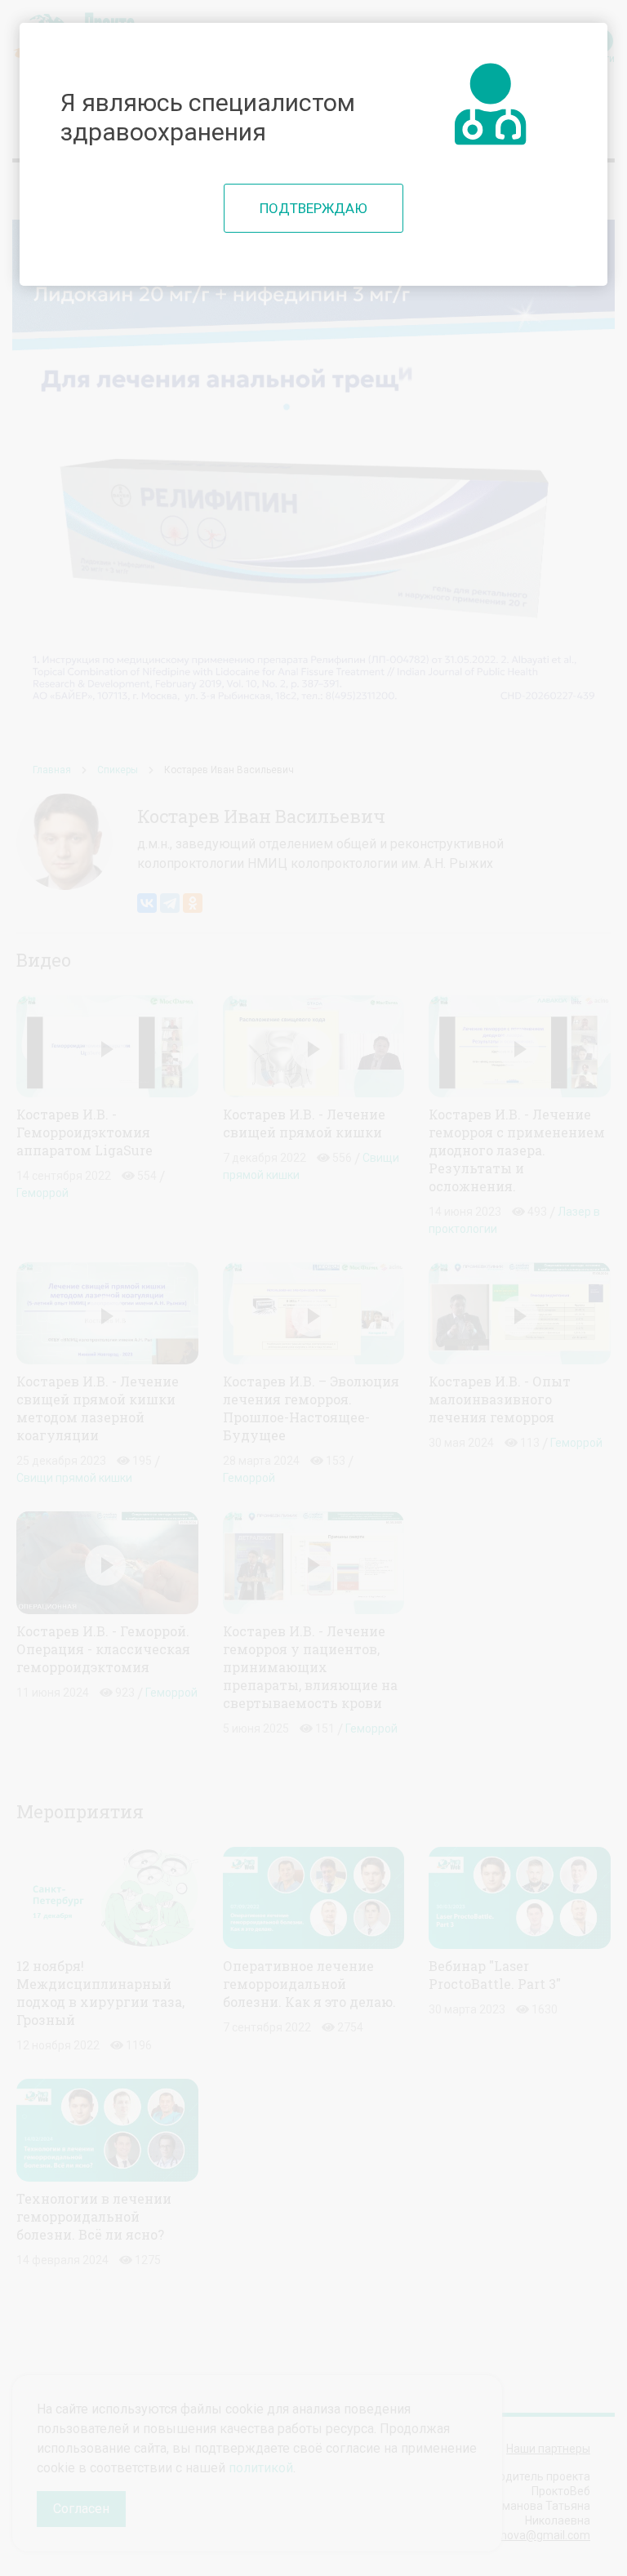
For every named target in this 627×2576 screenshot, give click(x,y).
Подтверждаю (313, 208)
